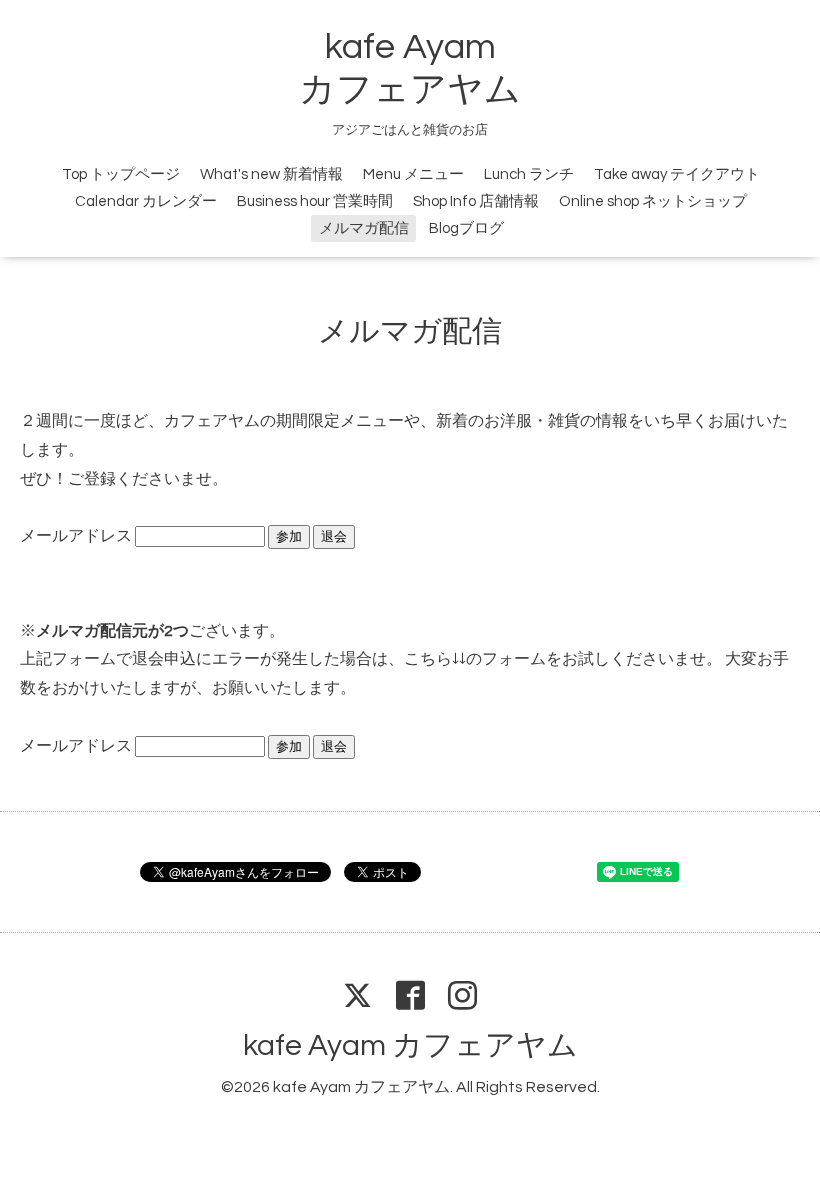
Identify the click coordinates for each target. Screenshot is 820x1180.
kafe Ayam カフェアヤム (410, 1045)
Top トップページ (121, 174)
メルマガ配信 (364, 228)
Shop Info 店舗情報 (476, 201)
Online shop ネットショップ (653, 201)
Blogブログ (466, 228)
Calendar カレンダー (146, 201)
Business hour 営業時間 (315, 201)
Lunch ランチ (529, 174)
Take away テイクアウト (677, 174)
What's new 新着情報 (271, 174)
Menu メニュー (413, 174)
